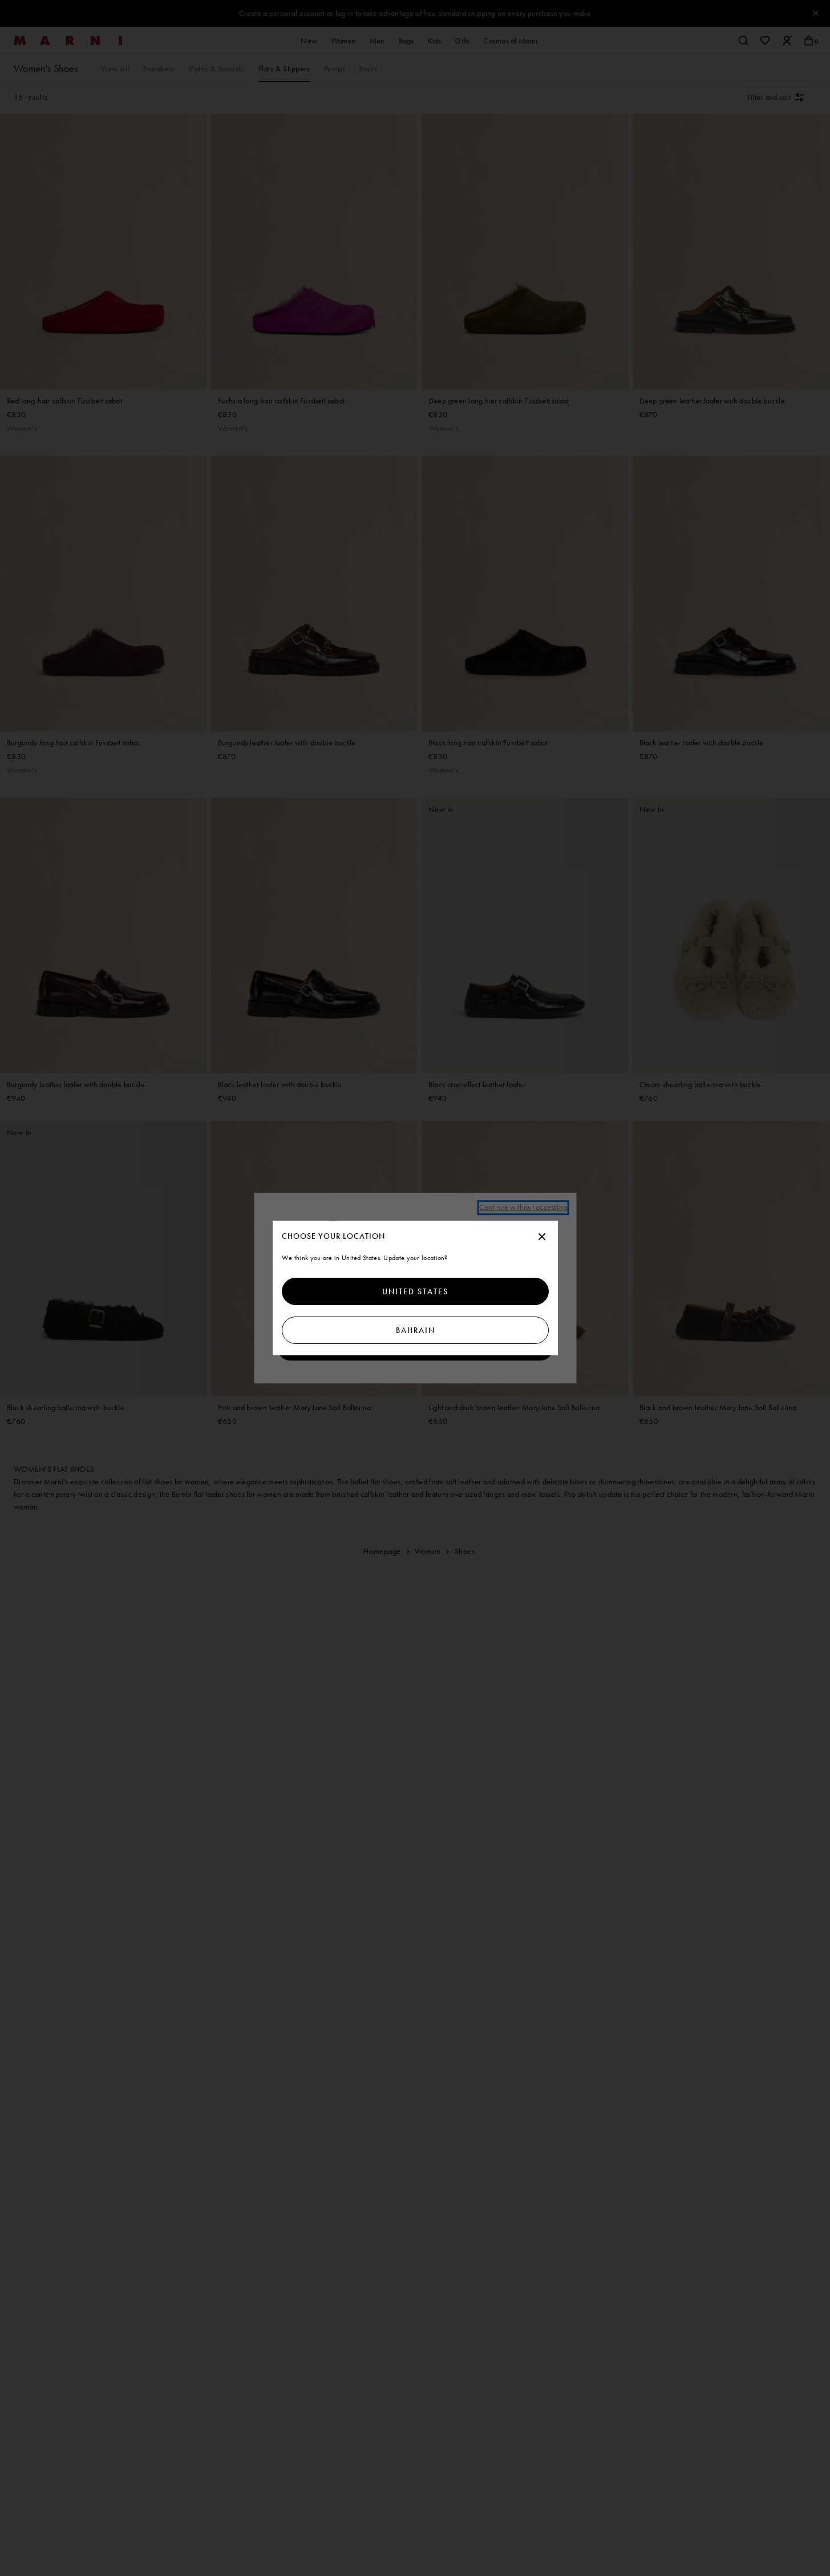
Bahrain (415, 1330)
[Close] (542, 1237)
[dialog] (415, 1288)
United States (415, 1291)
